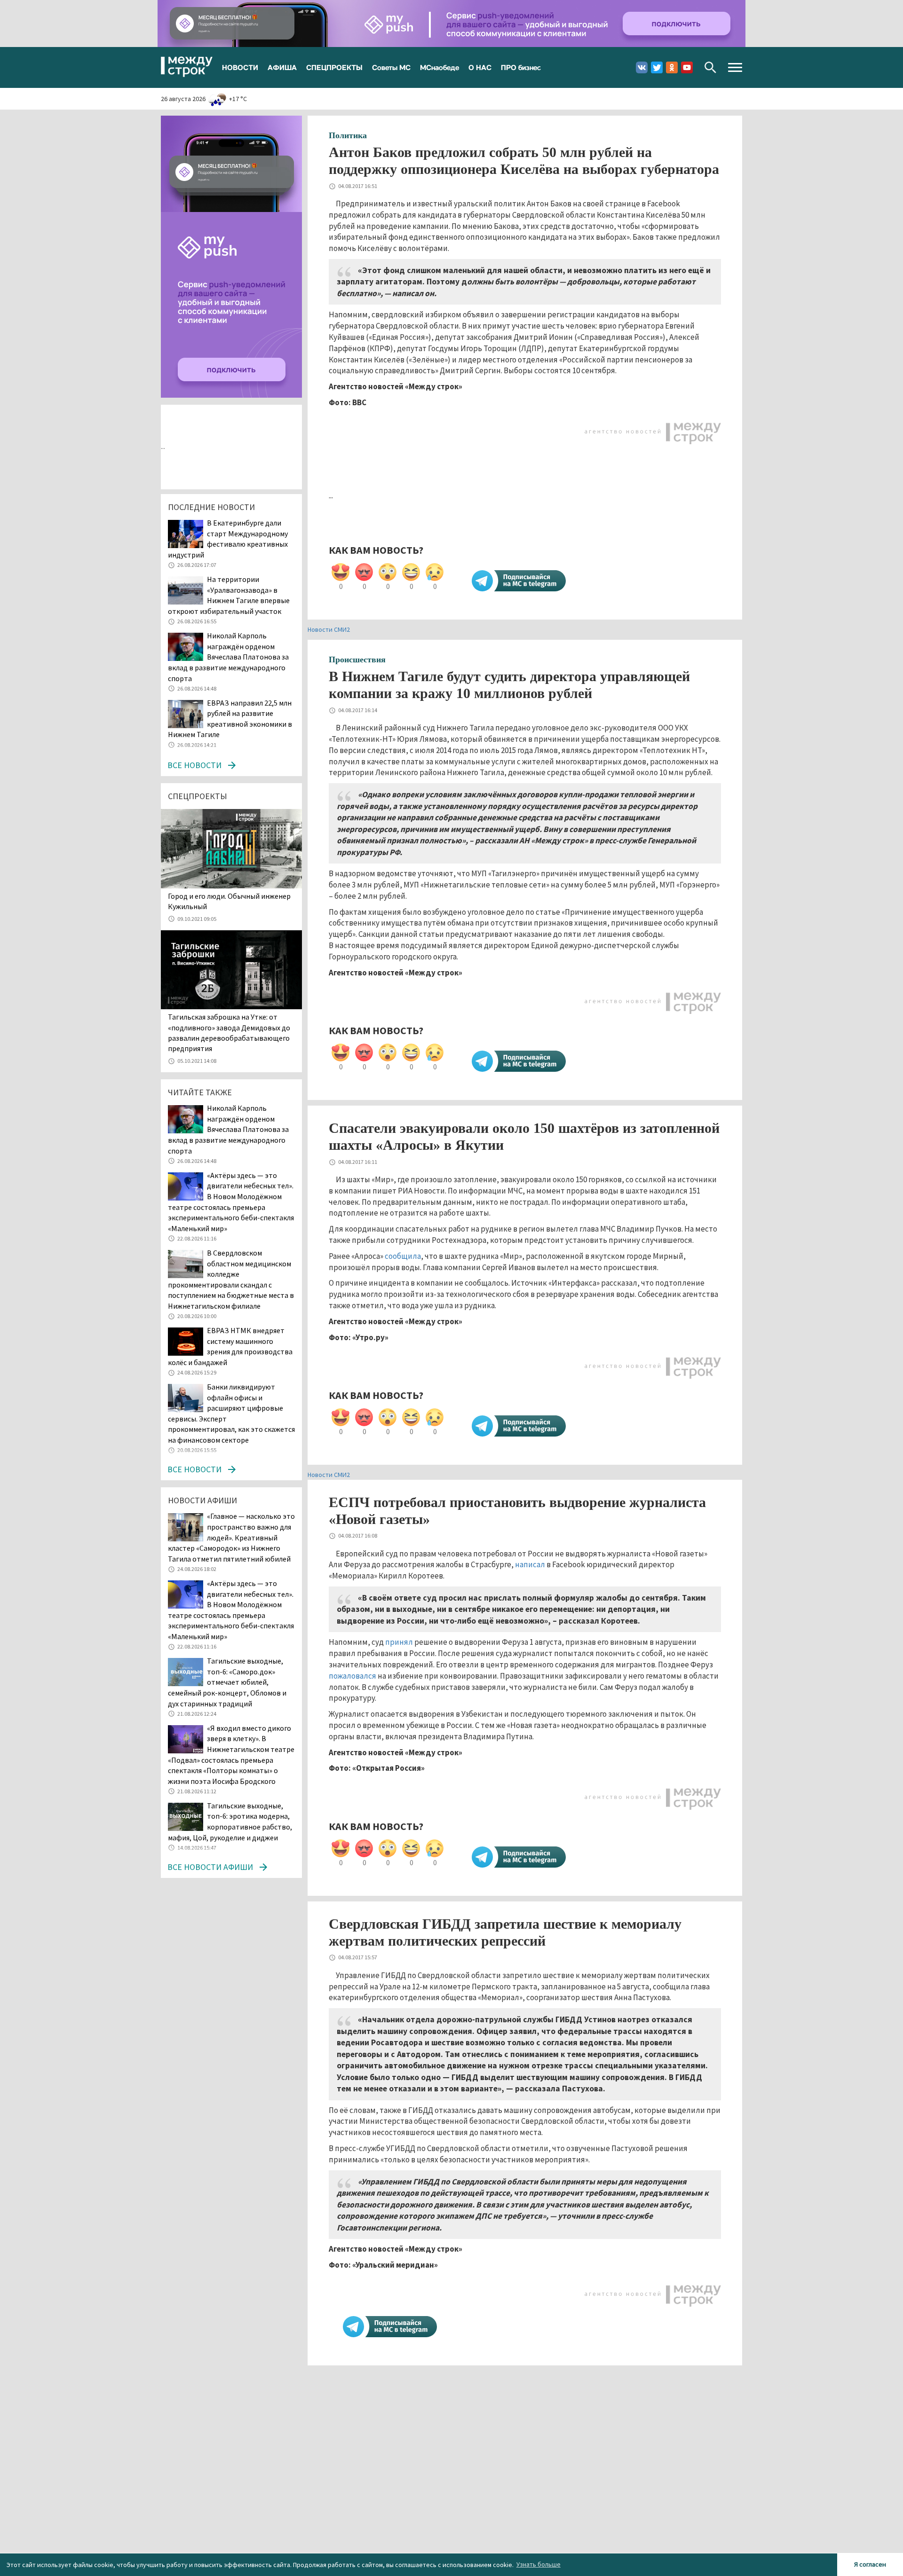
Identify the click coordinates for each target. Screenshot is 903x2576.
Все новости (194, 765)
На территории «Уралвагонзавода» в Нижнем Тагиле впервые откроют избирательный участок (229, 595)
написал (530, 1564)
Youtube (687, 67)
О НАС (480, 67)
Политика (348, 135)
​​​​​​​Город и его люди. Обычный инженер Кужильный (229, 901)
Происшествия (357, 660)
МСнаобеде (440, 67)
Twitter (657, 67)
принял (399, 1642)
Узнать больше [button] (539, 2564)
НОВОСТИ (240, 67)
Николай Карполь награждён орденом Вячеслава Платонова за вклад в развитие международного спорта (228, 657)
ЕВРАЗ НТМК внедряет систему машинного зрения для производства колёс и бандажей (230, 1346)
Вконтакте (642, 67)
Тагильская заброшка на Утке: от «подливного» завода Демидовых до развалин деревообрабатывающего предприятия (229, 1033)
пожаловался (352, 1676)
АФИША (282, 67)
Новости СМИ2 (329, 629)
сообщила (403, 1256)
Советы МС (391, 67)
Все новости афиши (210, 1867)
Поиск (710, 67)
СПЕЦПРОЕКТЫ (334, 67)
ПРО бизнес (521, 67)
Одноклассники (672, 67)
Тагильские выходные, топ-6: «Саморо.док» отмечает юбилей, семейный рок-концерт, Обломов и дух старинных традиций (227, 1682)
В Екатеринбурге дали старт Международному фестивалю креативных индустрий (228, 539)
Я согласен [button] (870, 2564)
